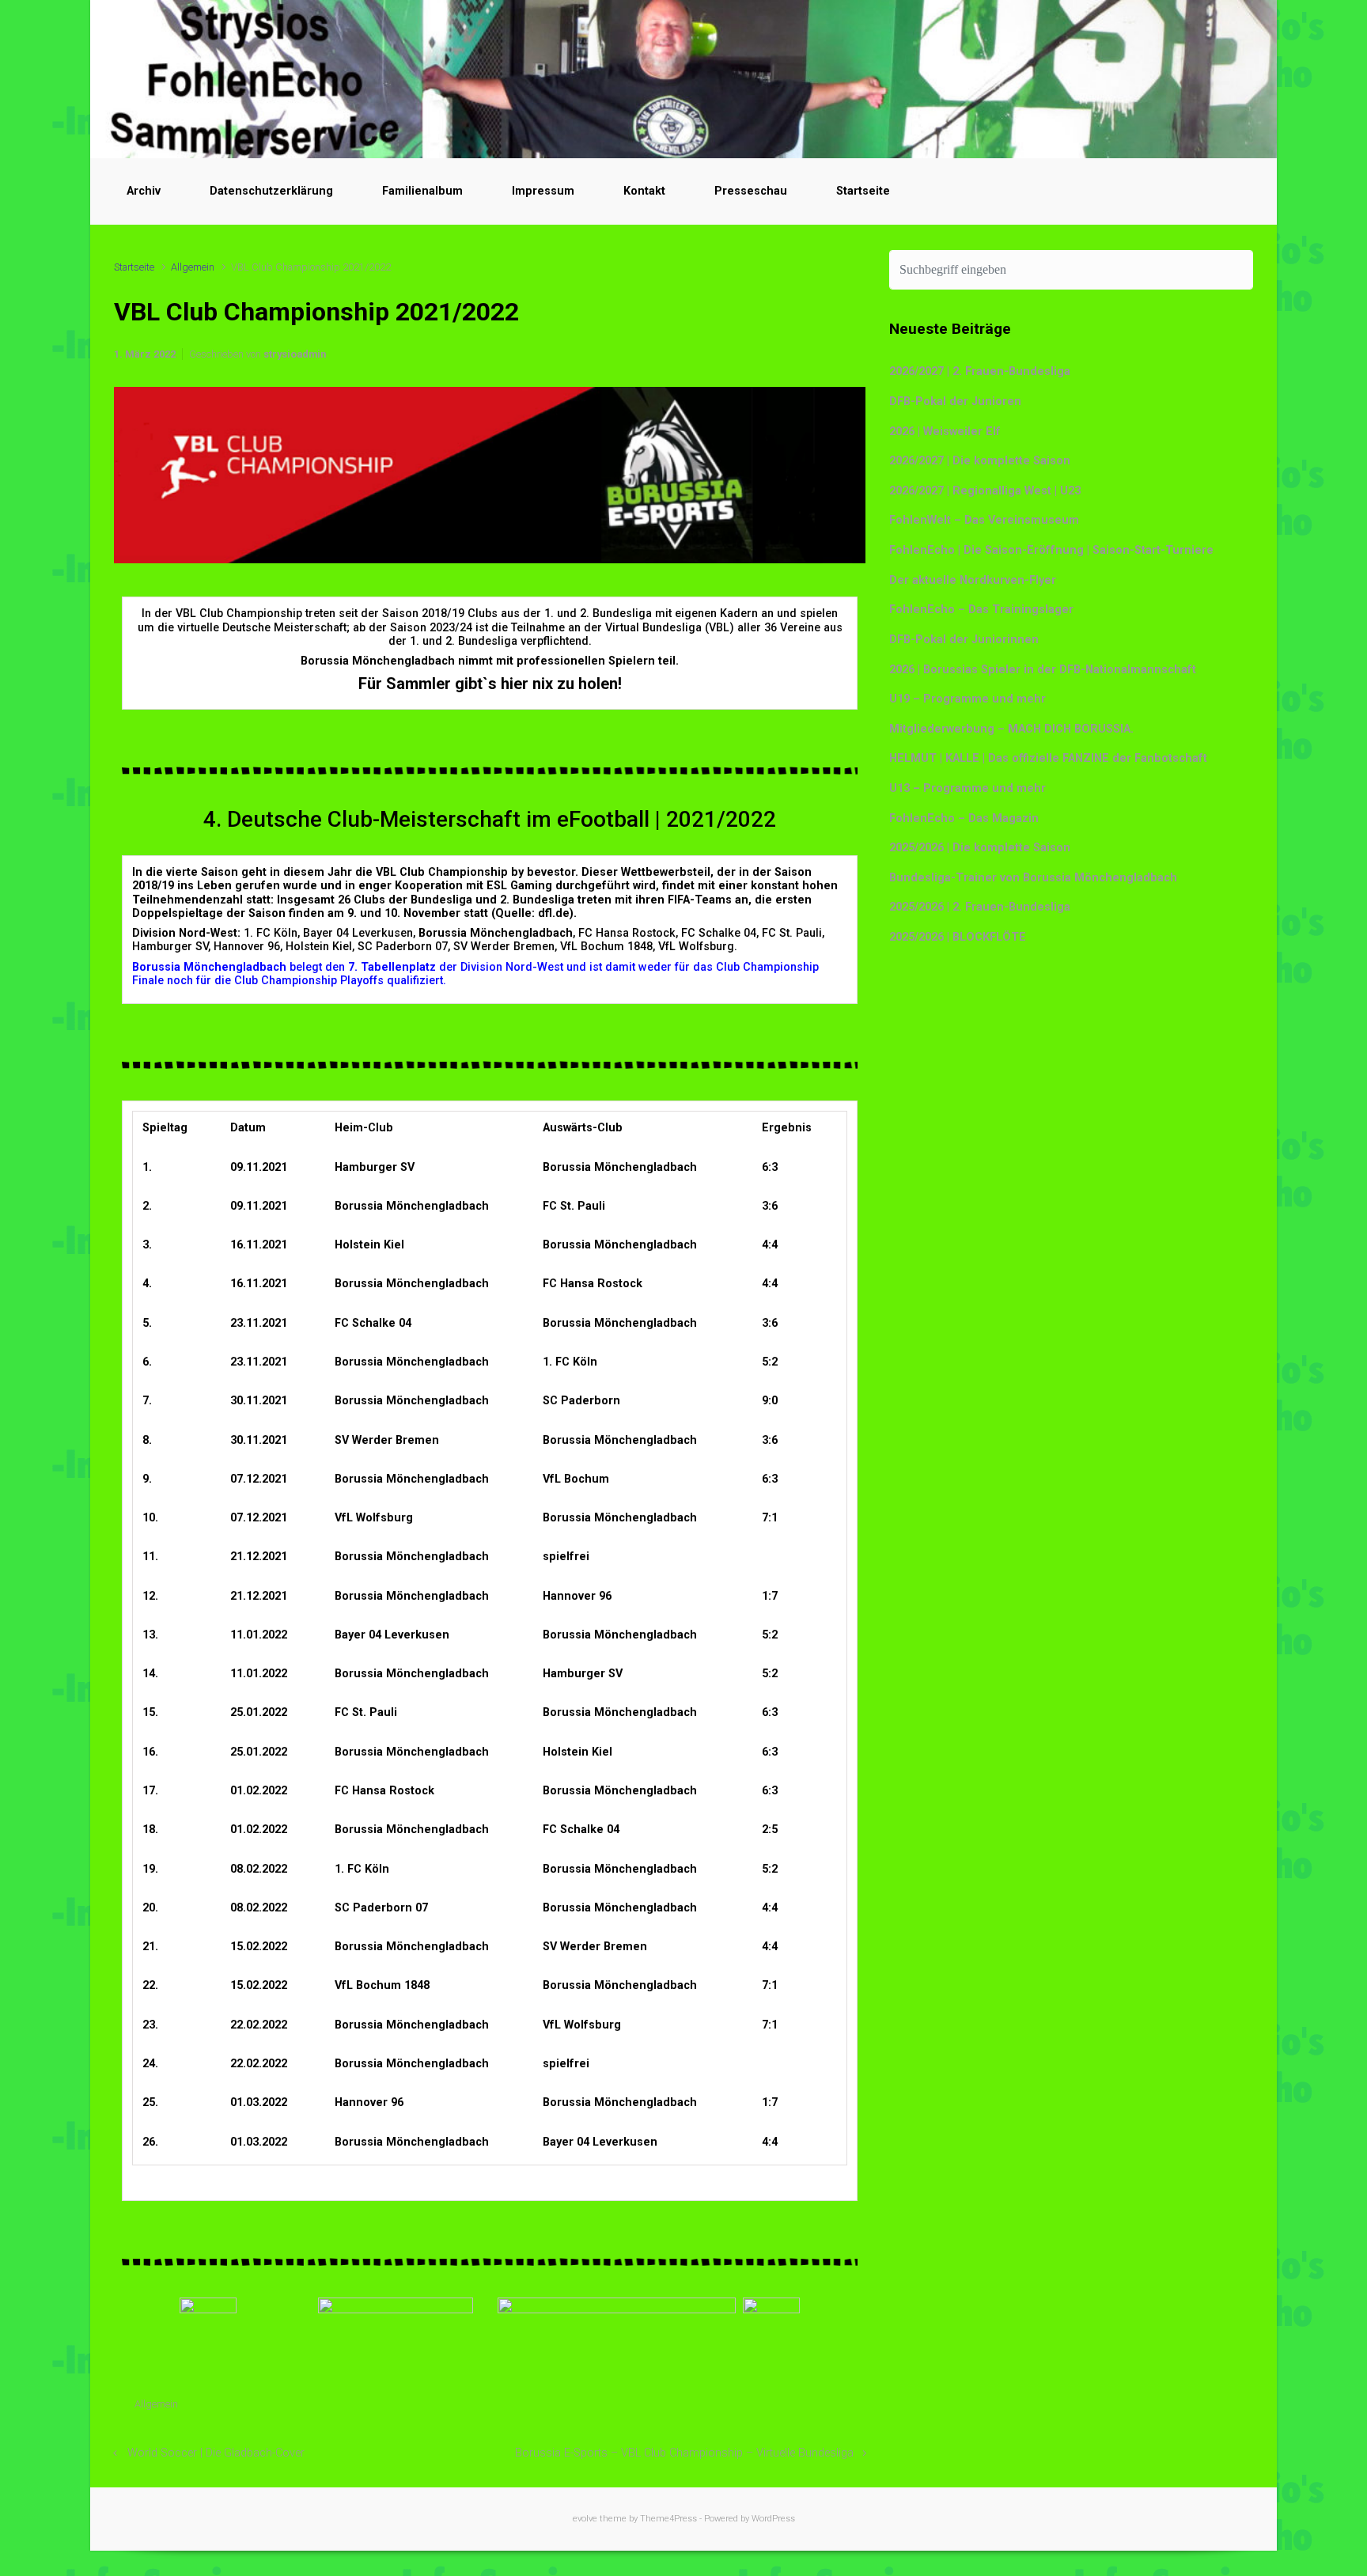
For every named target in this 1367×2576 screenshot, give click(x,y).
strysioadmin (295, 354)
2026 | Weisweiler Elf (945, 432)
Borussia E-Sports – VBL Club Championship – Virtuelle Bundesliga (684, 2453)
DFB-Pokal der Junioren (955, 402)
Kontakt (644, 191)
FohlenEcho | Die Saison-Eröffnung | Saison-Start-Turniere (1051, 550)
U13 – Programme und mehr (968, 788)
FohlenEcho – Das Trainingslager (981, 610)
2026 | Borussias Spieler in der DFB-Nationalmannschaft (1043, 670)
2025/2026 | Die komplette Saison (980, 848)
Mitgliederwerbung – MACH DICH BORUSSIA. (1011, 729)
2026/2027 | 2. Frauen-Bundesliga (980, 371)
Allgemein (193, 267)
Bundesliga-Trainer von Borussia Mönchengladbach (1033, 878)
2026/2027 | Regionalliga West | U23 (985, 491)
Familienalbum (422, 191)
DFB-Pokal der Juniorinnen (964, 640)
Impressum (543, 191)
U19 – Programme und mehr (968, 699)
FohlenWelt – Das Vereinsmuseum (984, 520)
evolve (585, 2519)
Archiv (144, 191)
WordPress (773, 2519)
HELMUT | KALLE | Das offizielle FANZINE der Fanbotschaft (1048, 758)
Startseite (863, 191)
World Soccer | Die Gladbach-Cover (216, 2453)
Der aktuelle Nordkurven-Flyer (973, 580)
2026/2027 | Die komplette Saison (980, 461)
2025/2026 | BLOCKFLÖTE (958, 937)
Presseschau (751, 191)
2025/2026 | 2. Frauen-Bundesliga (980, 907)
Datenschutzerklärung (271, 191)
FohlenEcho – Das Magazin (964, 818)
